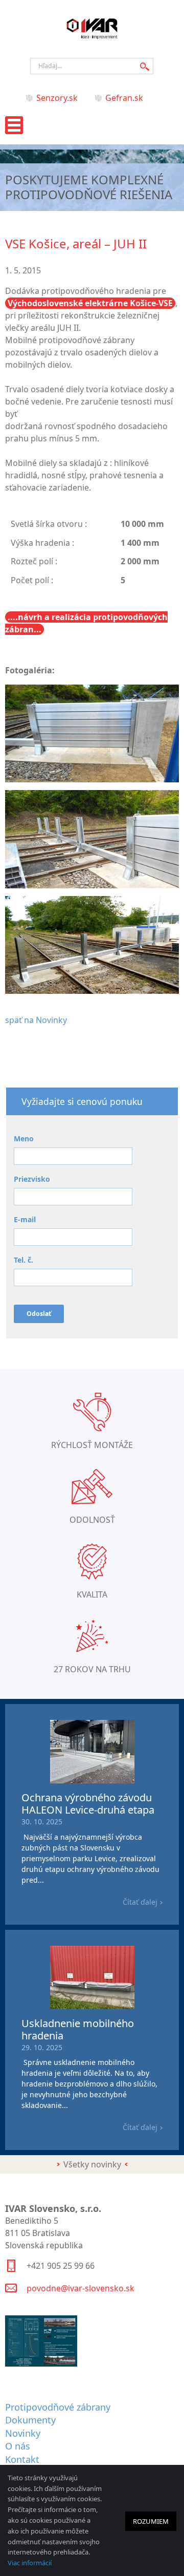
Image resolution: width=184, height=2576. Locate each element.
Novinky (23, 2433)
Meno (24, 1138)
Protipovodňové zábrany (58, 2407)
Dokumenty (30, 2420)
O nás (18, 2446)
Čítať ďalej (140, 1902)
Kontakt (22, 2459)
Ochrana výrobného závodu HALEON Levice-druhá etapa (88, 1804)
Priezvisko (32, 1179)
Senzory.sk (57, 98)
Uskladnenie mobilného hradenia (78, 2029)
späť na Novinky (36, 1020)
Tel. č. (24, 1260)
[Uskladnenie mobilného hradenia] (92, 2006)
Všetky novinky (92, 2164)
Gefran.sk (124, 98)
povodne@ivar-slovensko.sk (80, 2288)
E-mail (25, 1219)
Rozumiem (151, 2521)
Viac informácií (30, 2563)
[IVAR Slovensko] (92, 39)
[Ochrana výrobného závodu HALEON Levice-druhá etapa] (92, 1780)
